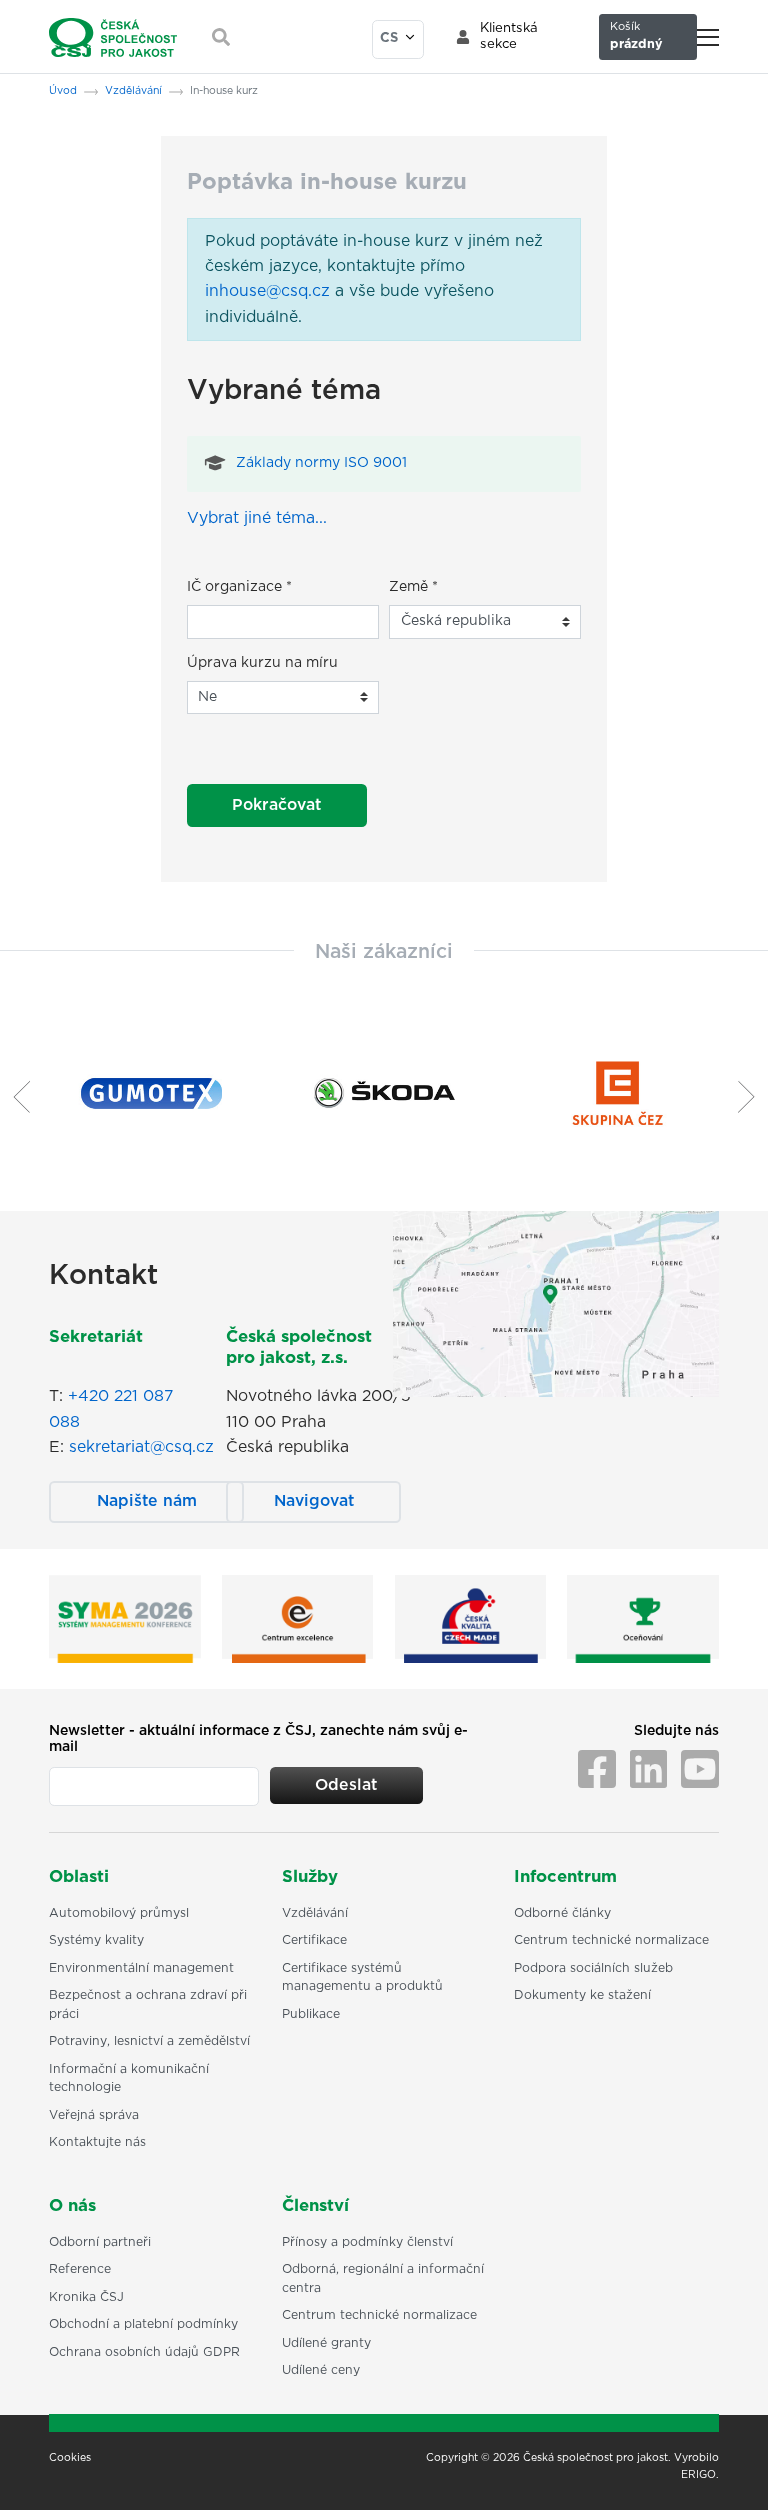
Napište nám (147, 1501)
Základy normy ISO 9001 (321, 463)
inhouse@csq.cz (267, 291)
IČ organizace (239, 587)
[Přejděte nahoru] (727, 2469)
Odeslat (346, 1785)
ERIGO (698, 2475)
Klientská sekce (509, 36)
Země (413, 587)
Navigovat (314, 1501)
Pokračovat (276, 805)
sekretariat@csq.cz (141, 1447)
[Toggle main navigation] (707, 37)
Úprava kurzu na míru (262, 663)
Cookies (70, 2458)
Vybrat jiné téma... (257, 518)
